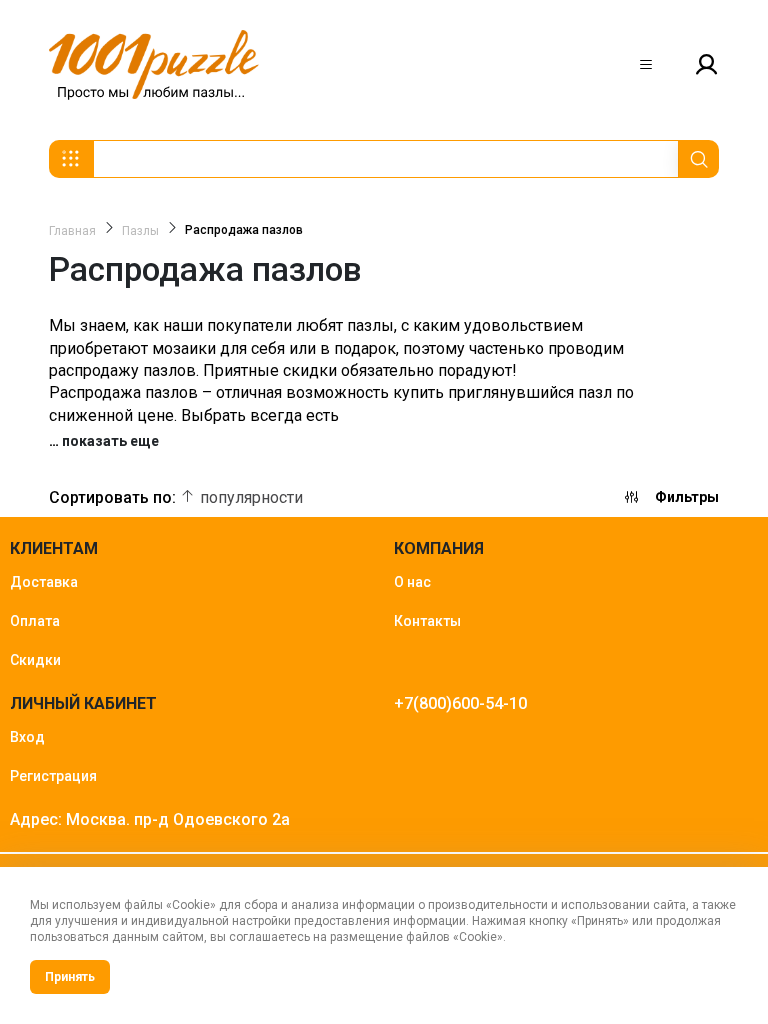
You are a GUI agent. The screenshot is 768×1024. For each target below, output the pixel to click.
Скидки (35, 660)
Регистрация (53, 776)
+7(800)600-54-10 (460, 703)
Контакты (427, 621)
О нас (412, 582)
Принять (70, 977)
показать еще (110, 441)
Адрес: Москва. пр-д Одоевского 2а (150, 819)
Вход (27, 737)
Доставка (44, 582)
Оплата (35, 621)
